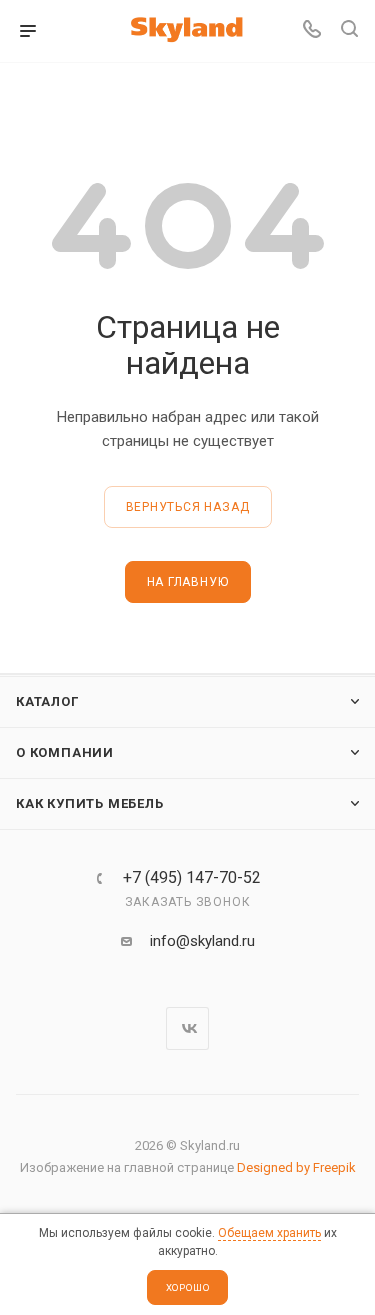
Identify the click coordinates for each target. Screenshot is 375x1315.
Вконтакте (187, 1028)
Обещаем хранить (269, 1233)
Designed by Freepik (296, 1167)
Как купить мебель (90, 803)
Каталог (47, 701)
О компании (65, 752)
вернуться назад (188, 507)
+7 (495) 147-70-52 (192, 878)
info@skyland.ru (202, 941)
